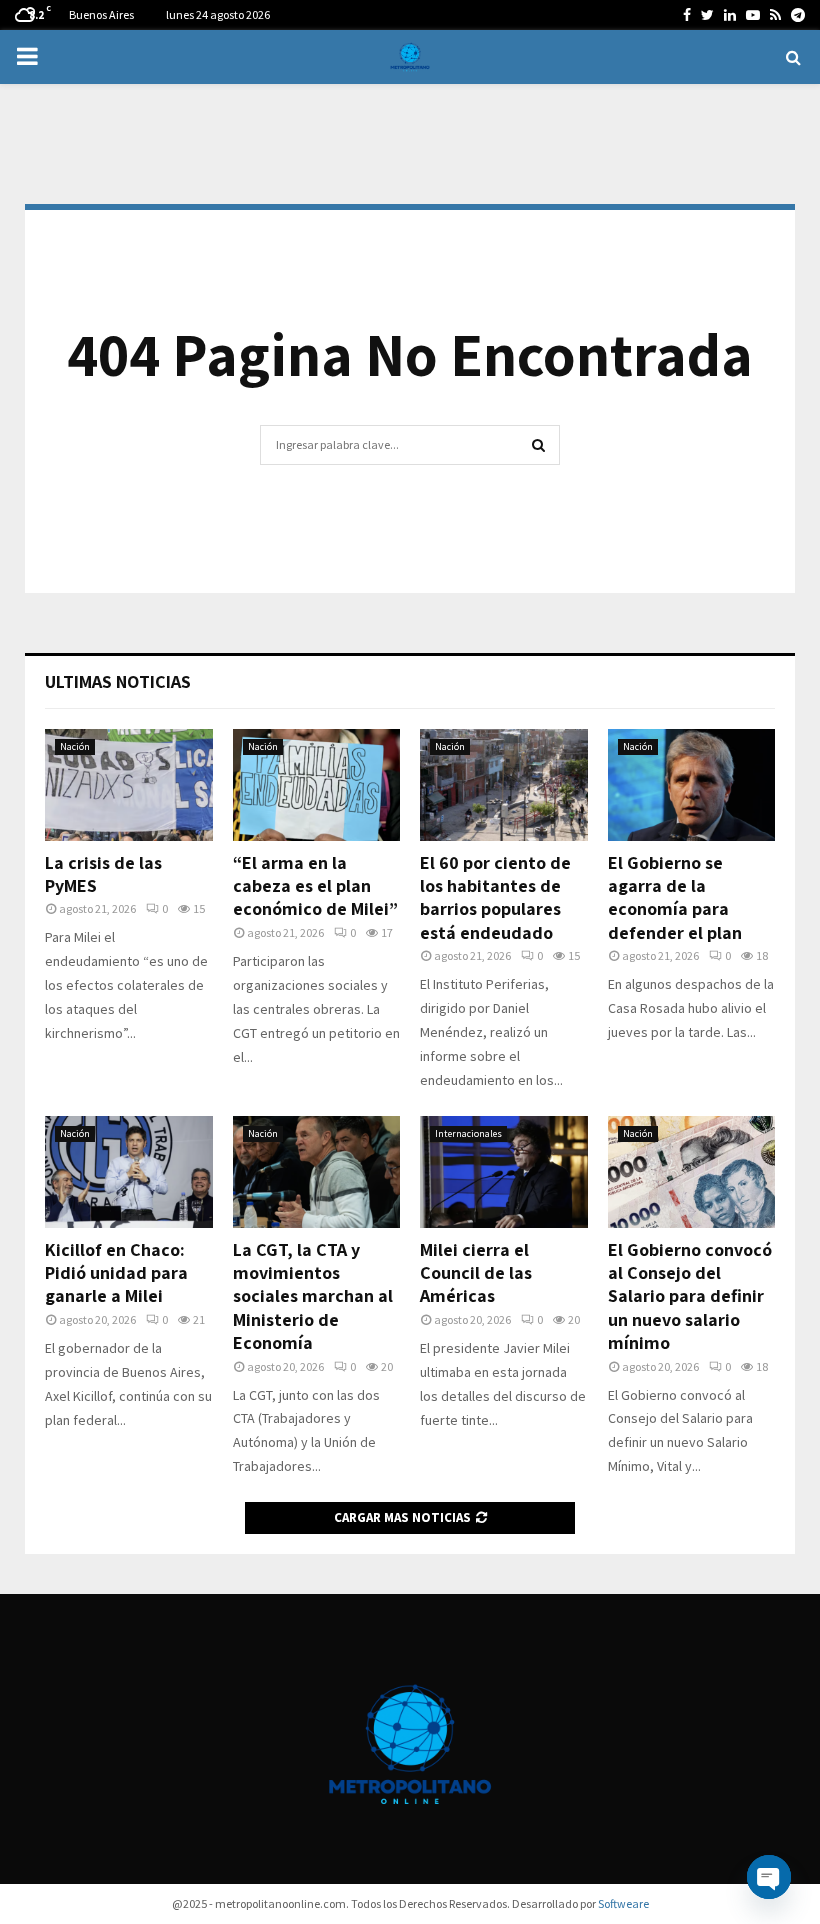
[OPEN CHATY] (769, 1877)
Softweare (623, 1903)
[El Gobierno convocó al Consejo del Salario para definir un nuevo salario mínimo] (692, 1172)
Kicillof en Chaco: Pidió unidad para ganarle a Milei (116, 1273)
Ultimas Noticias (118, 681)
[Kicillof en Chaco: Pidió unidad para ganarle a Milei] (129, 1172)
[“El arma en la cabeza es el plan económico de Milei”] (317, 785)
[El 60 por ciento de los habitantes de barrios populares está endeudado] (504, 785)
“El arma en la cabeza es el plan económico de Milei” (315, 886)
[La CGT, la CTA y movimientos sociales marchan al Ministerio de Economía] (317, 1172)
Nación (75, 746)
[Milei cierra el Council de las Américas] (504, 1172)
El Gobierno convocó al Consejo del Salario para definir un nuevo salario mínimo (690, 1296)
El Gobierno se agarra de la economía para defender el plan (675, 897)
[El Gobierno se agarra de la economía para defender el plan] (692, 785)
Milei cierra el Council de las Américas (476, 1273)
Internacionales (468, 1133)
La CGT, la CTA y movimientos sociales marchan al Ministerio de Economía (313, 1296)
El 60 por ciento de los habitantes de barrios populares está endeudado (495, 897)
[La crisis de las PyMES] (129, 785)
